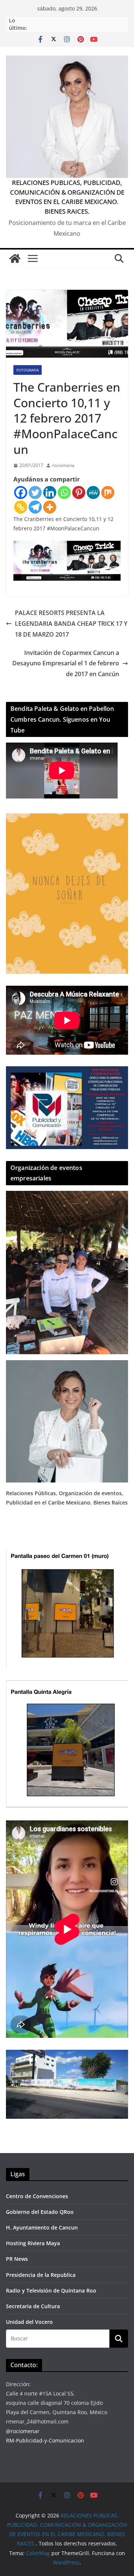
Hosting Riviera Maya (33, 2243)
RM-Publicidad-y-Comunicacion (45, 2440)
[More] (50, 507)
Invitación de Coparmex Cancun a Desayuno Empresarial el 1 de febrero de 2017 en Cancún (66, 663)
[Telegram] (35, 507)
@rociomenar (23, 2431)
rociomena (63, 465)
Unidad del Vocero (29, 2322)
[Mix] (108, 492)
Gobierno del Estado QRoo (40, 2212)
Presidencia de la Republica (41, 2275)
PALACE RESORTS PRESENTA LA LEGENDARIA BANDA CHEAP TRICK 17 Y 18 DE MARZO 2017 (71, 624)
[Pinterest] (79, 492)
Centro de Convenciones (37, 2196)
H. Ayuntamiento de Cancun (42, 2227)
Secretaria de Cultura (33, 2306)
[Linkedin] (50, 492)
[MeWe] (93, 492)
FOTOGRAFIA (28, 370)
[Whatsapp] (64, 492)
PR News (17, 2259)
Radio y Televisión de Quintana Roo (51, 2291)
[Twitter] (35, 492)
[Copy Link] (21, 507)
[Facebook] (21, 492)
